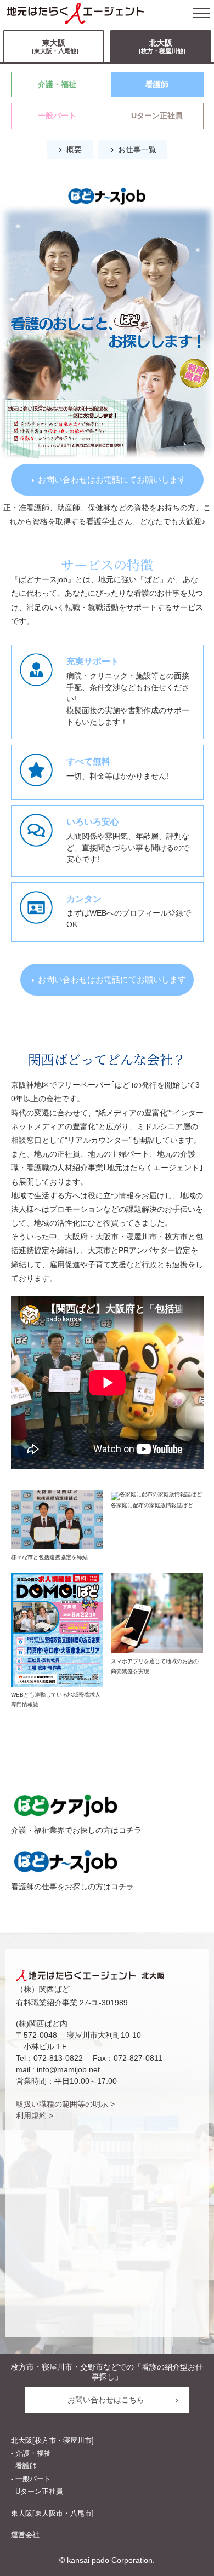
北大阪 (162, 46)
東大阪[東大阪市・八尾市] (52, 2513)
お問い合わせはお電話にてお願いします (112, 479)
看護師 (157, 84)
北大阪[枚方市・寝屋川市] (52, 2440)
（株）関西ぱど (43, 1989)
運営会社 (25, 2535)
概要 (74, 150)
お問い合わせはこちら (106, 2400)
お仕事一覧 (137, 150)
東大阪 (55, 46)
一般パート (57, 116)
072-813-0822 (58, 2058)
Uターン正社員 (157, 116)
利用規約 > (35, 2115)
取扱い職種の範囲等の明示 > (65, 2104)
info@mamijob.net (68, 2069)
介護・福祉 (57, 84)
